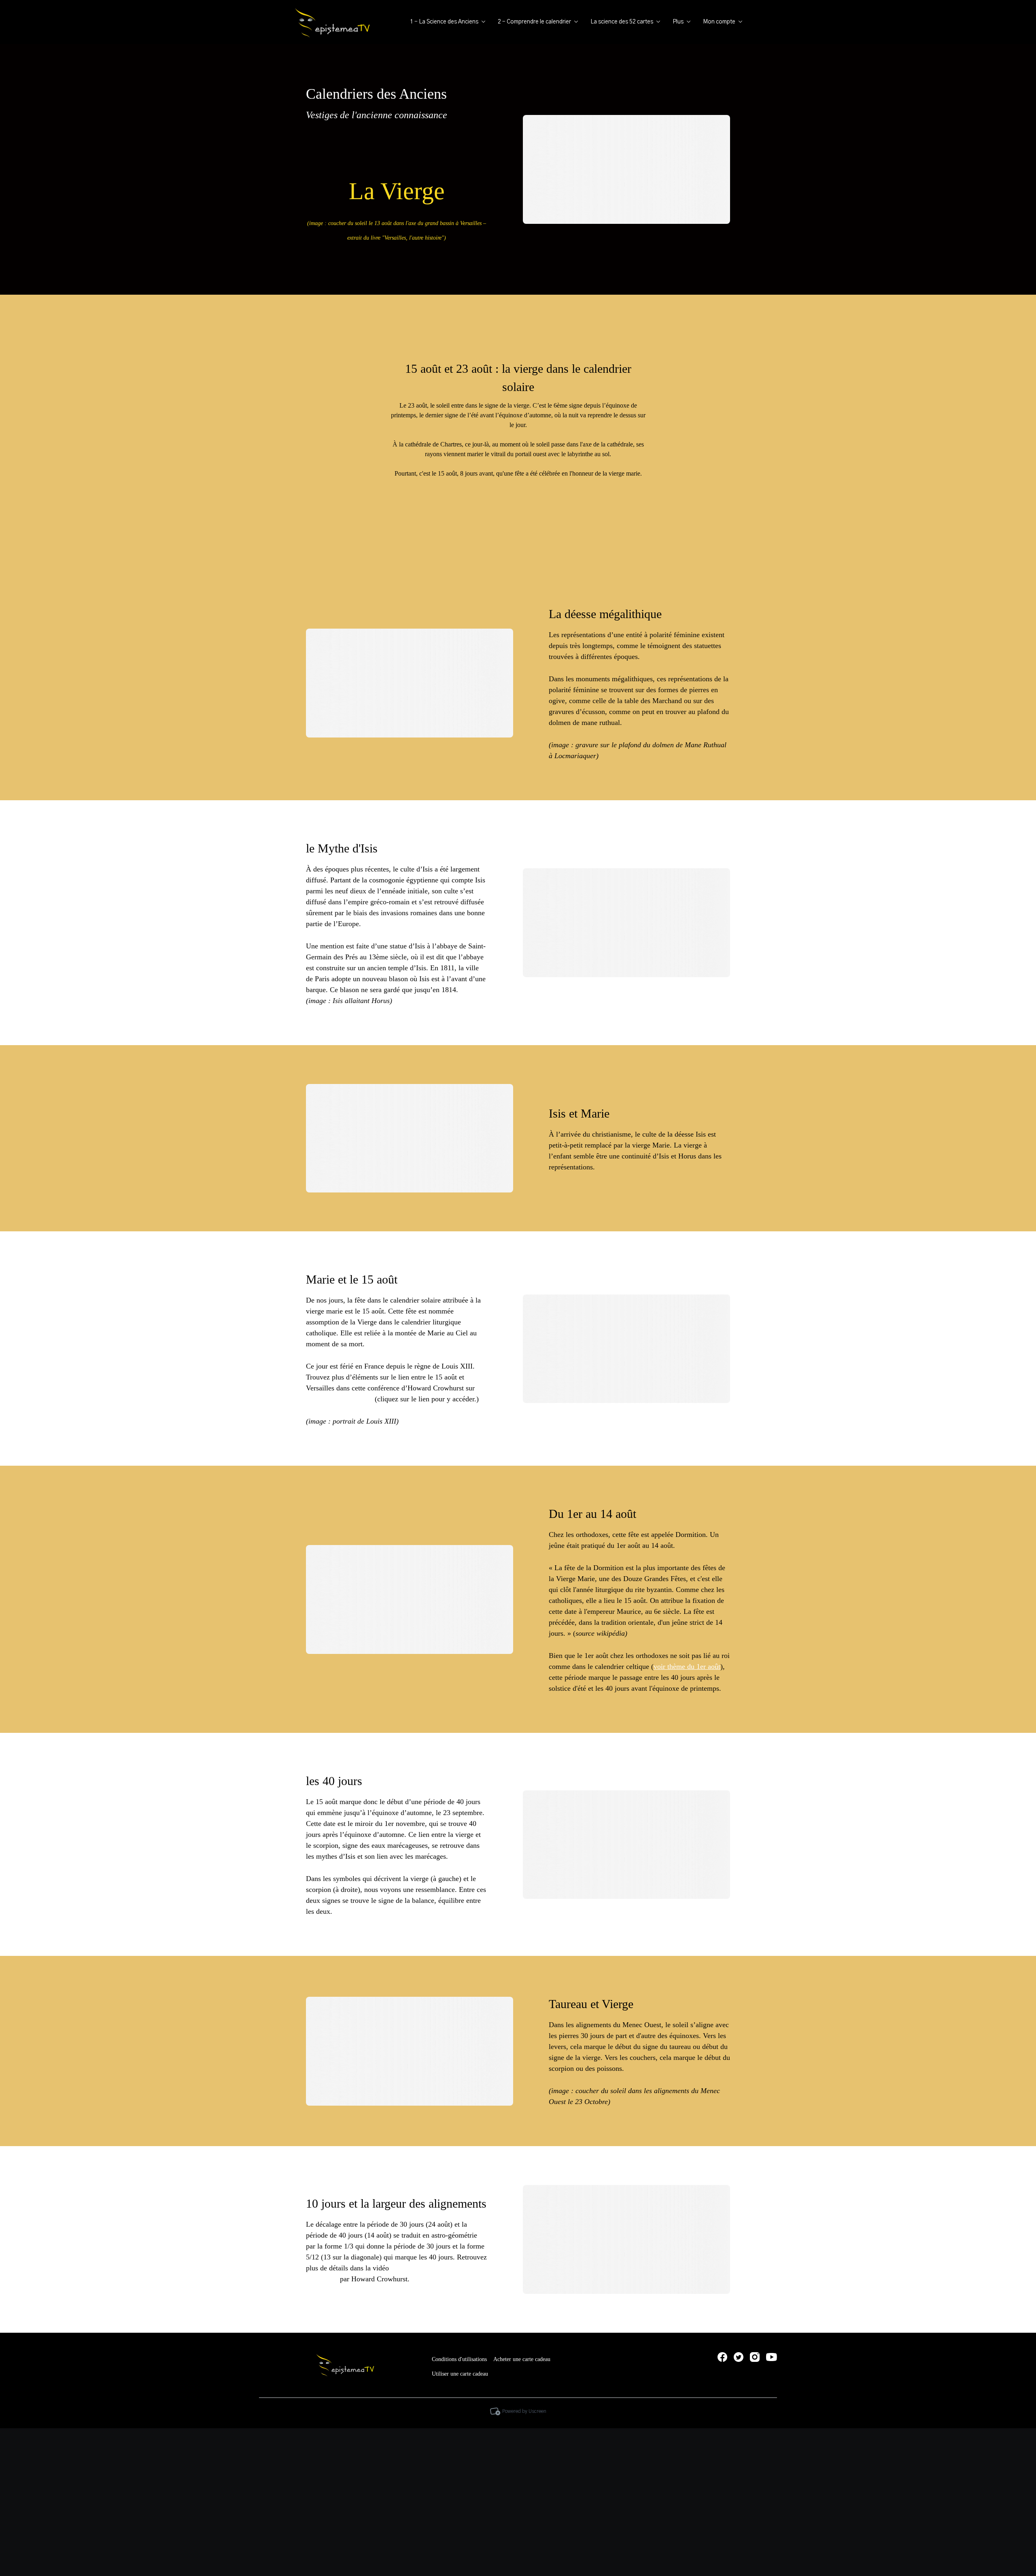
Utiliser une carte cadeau (460, 2374)
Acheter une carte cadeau (522, 2359)
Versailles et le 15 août (339, 1399)
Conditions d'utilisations (459, 2359)
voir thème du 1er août (687, 1666)
